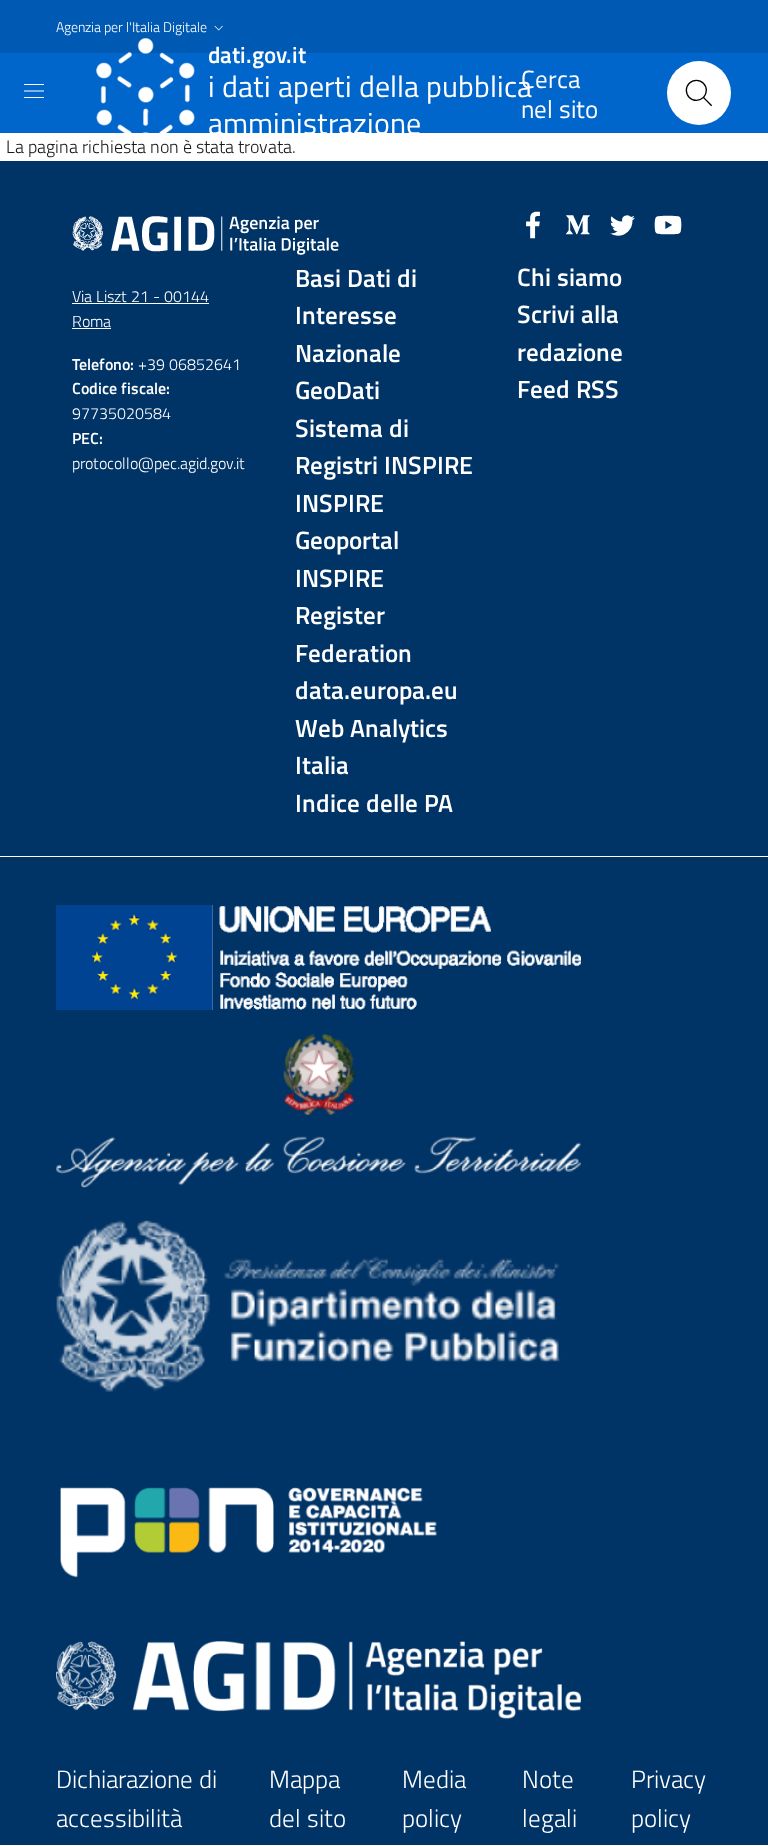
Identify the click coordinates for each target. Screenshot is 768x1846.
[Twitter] (623, 223)
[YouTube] (668, 223)
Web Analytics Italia (371, 747)
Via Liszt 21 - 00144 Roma (140, 308)
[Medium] (578, 223)
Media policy (434, 1798)
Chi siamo (569, 277)
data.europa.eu (376, 690)
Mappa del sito (307, 1798)
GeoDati (337, 390)
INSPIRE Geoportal (347, 522)
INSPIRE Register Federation (353, 616)
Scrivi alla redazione (570, 333)
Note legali (549, 1798)
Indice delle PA (374, 803)
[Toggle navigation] (34, 91)
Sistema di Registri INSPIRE (384, 447)
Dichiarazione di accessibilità (136, 1798)
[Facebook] (533, 223)
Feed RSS (568, 389)
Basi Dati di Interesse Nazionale (356, 316)
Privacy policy (668, 1798)
